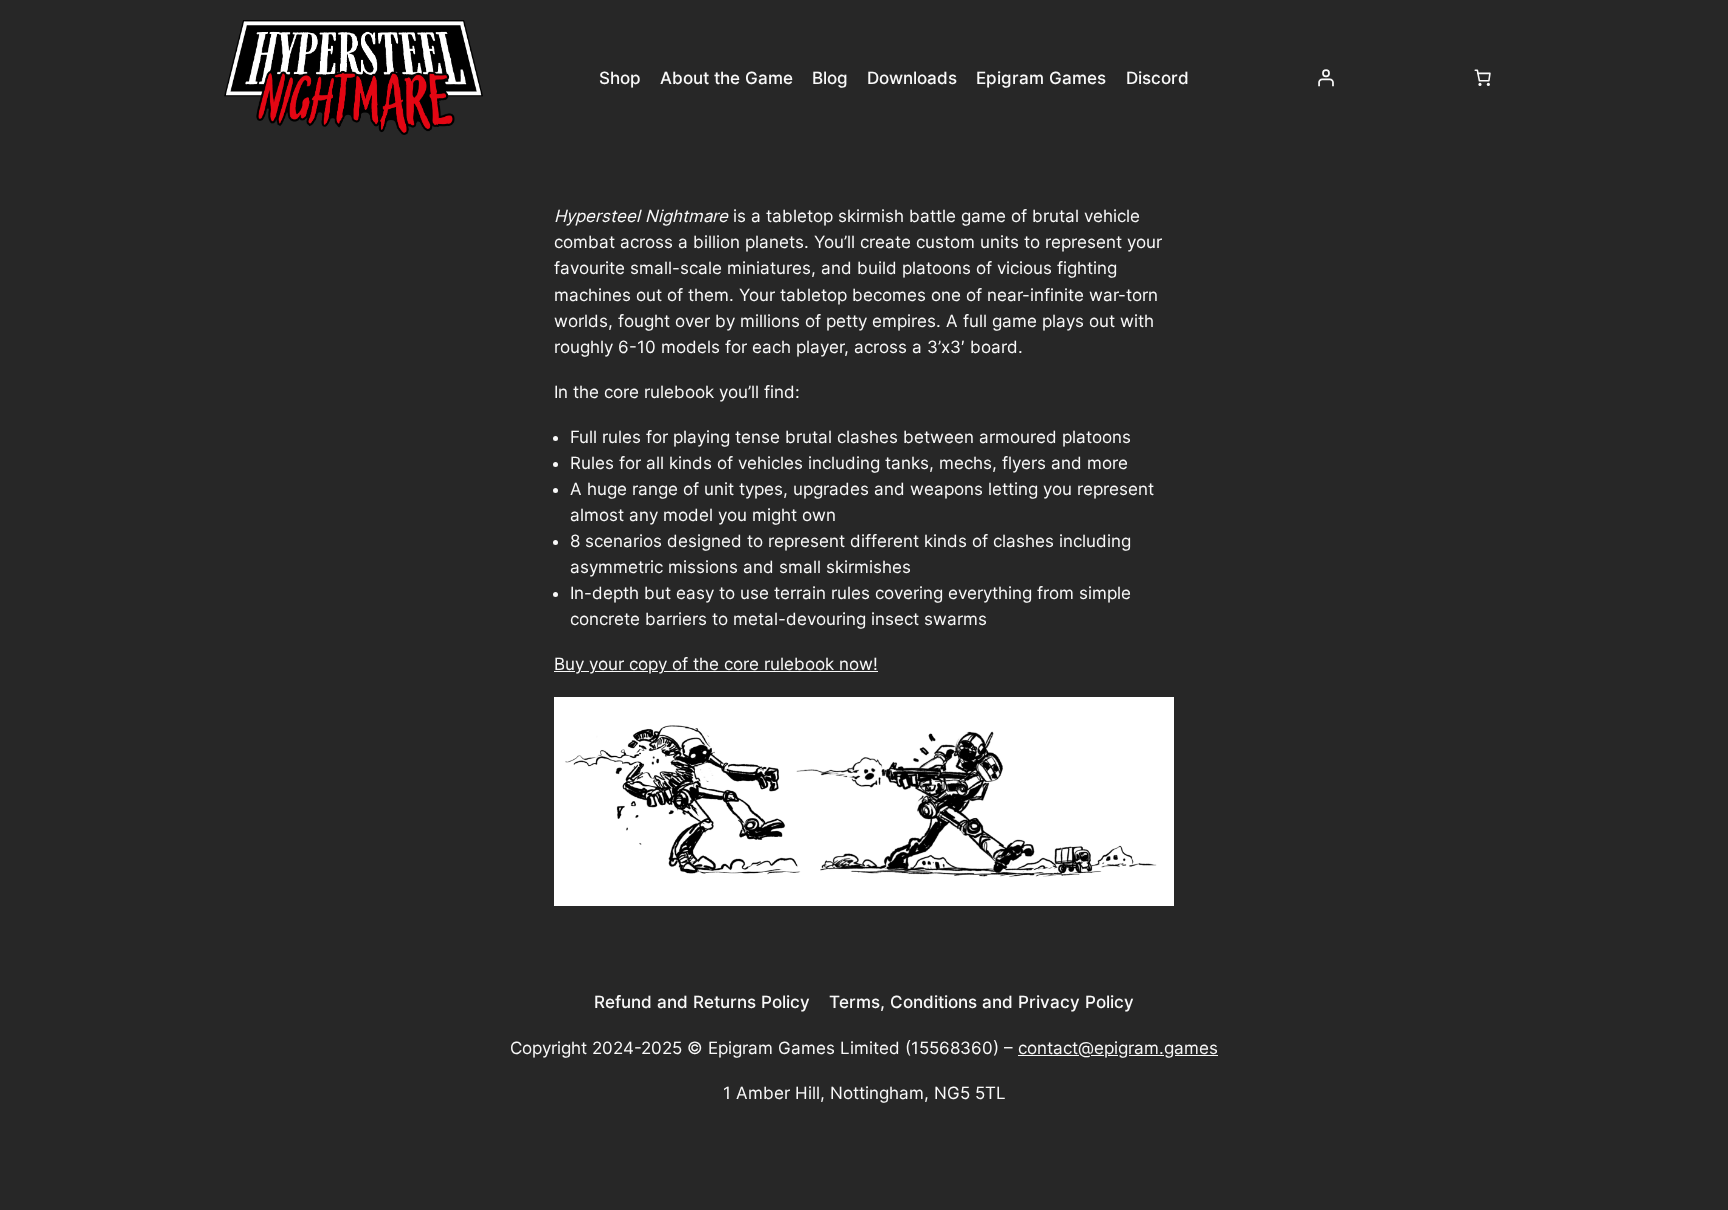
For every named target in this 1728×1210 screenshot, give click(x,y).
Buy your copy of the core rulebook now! (716, 664)
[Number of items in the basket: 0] (1483, 78)
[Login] (1325, 78)
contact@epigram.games (1118, 1048)
